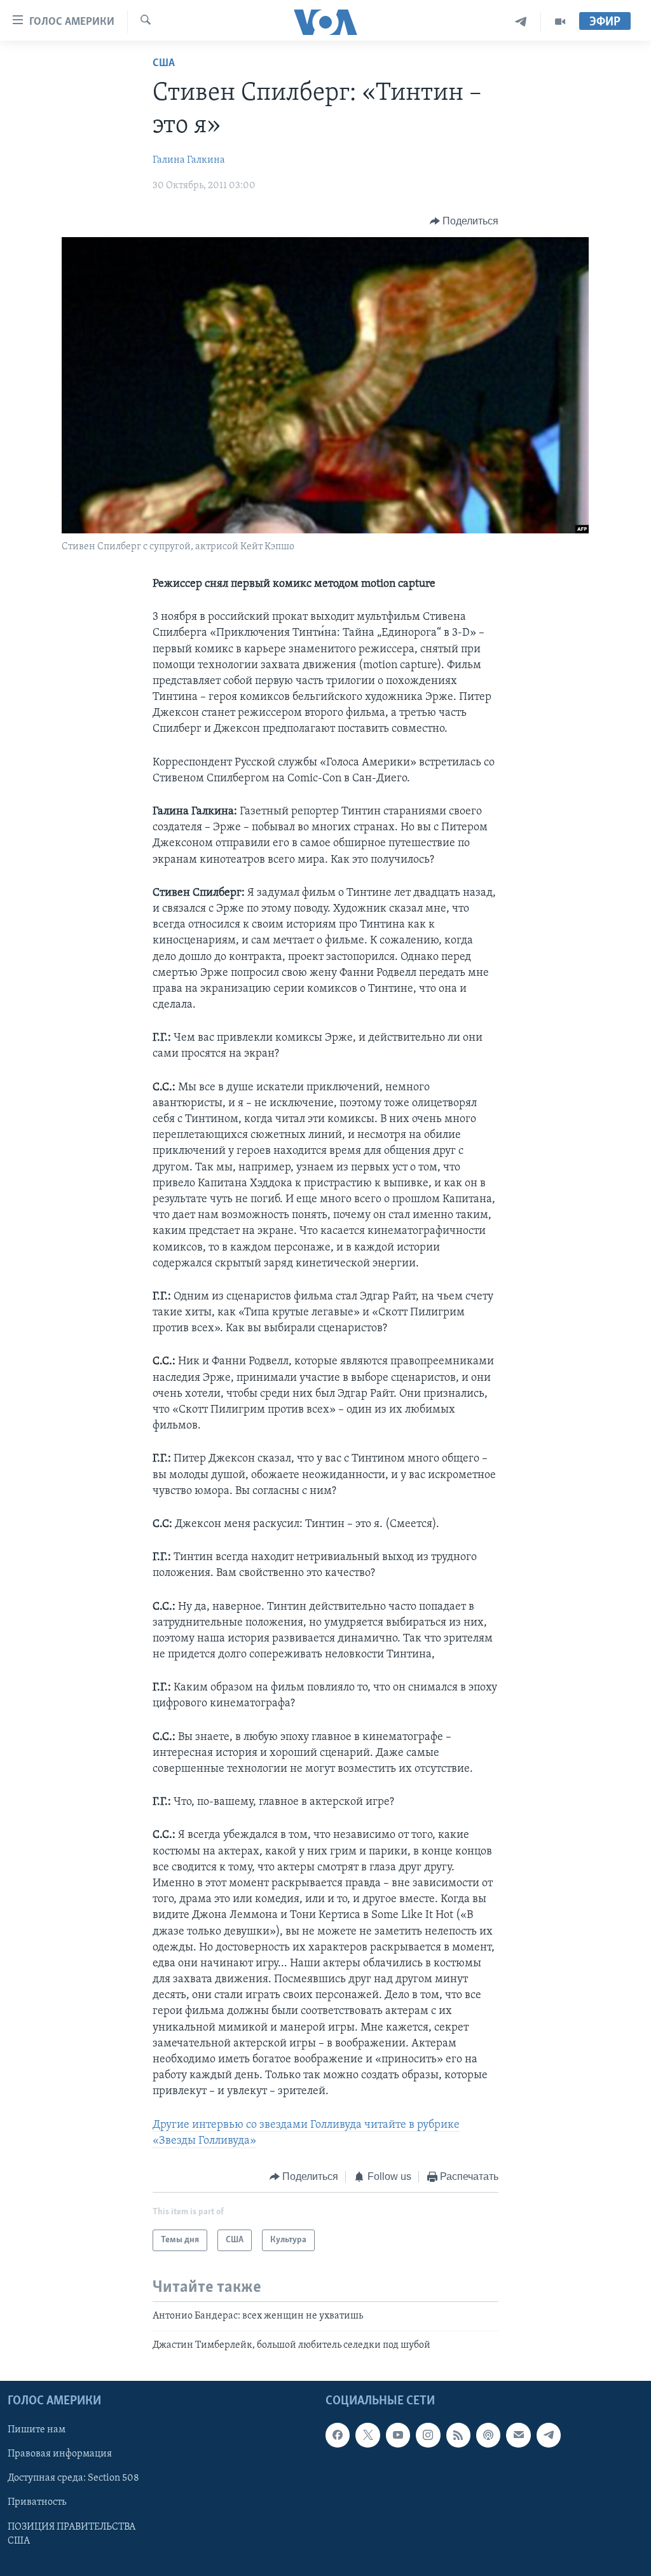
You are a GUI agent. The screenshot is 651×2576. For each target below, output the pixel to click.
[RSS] (458, 2435)
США (164, 64)
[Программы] (560, 22)
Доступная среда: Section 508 (73, 2479)
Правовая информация (60, 2455)
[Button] (464, 221)
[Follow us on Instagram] (428, 2435)
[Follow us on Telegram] (549, 2435)
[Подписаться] (518, 2435)
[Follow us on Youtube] (398, 2435)
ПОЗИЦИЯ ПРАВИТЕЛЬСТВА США (72, 2534)
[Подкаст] (488, 2435)
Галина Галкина (189, 160)
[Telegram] (521, 22)
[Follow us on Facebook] (338, 2435)
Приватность (37, 2503)
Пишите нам (37, 2430)
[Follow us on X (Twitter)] (367, 2435)
